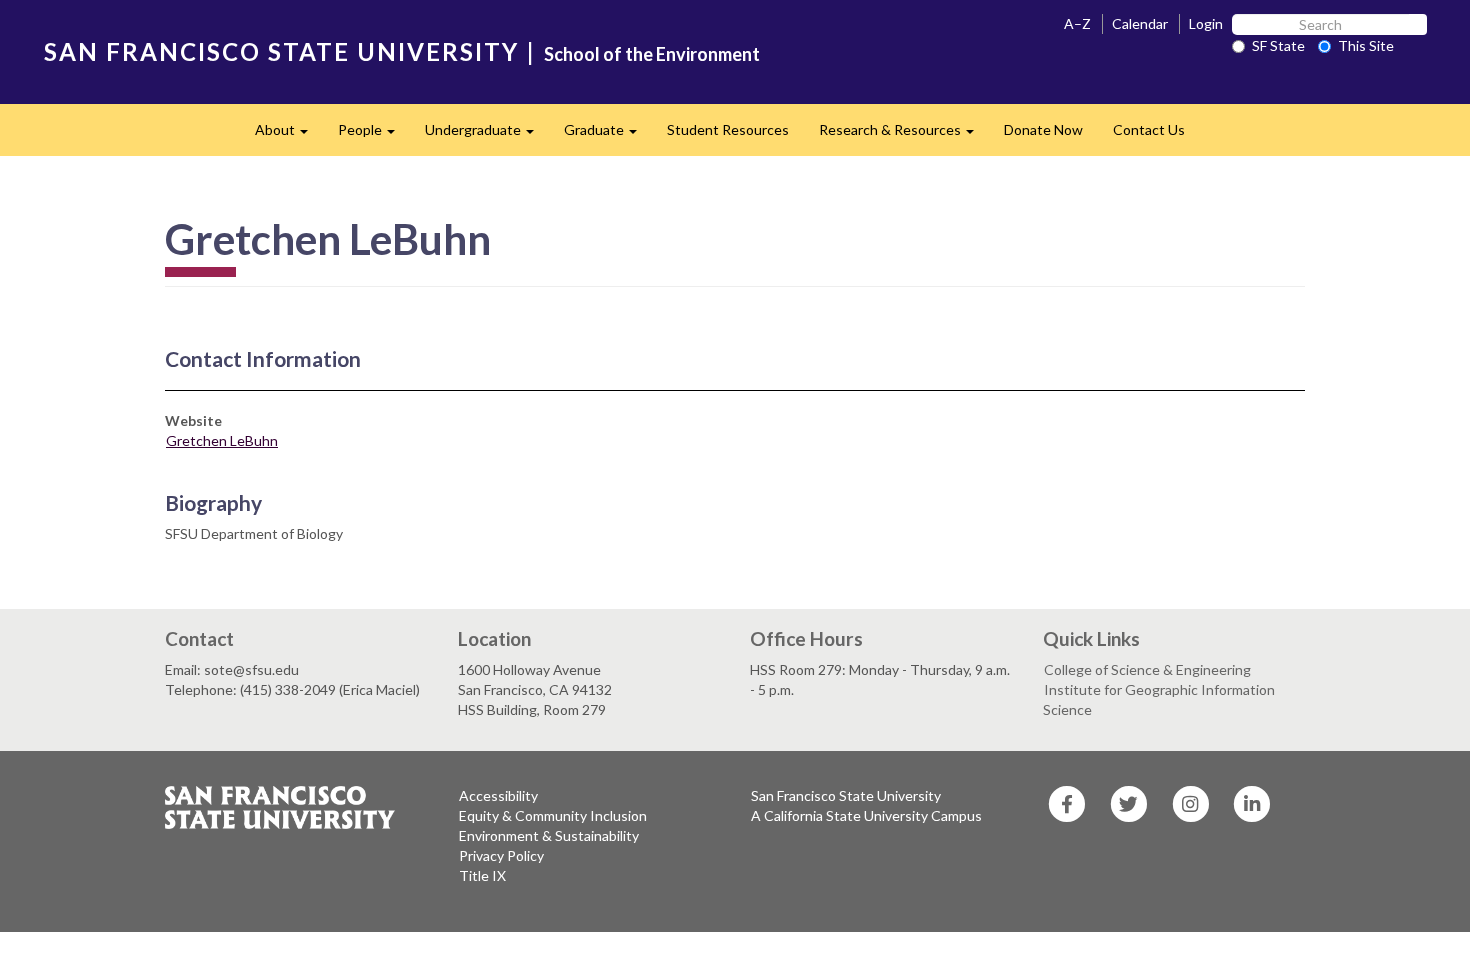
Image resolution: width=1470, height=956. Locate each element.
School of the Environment (652, 54)
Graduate (608, 135)
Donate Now (1043, 129)
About (289, 135)
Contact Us (1149, 129)
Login (1206, 23)
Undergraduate (487, 135)
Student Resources (728, 129)
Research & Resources (904, 135)
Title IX (482, 875)
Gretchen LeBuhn (222, 440)
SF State (1278, 45)
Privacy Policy (501, 855)
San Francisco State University (846, 795)
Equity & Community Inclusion (553, 815)
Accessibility (498, 795)
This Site (1366, 45)
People (374, 135)
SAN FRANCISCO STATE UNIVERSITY (281, 51)
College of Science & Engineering (1147, 669)
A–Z (1077, 23)
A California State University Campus (866, 815)
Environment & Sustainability (549, 835)
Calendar (1140, 23)
